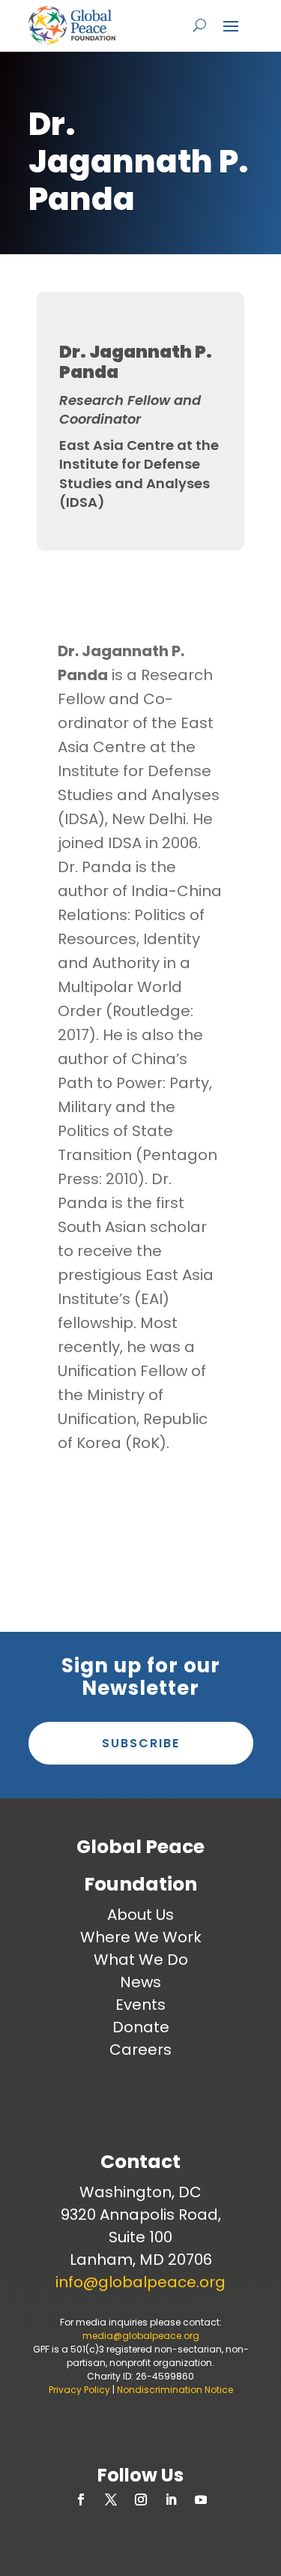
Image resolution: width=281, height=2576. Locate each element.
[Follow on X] (111, 2500)
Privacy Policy (79, 2390)
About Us (140, 1915)
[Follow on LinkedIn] (171, 2500)
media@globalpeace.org (141, 2336)
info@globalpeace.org (140, 2282)
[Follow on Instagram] (141, 2500)
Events (140, 2005)
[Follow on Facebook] (81, 2500)
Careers (140, 2050)
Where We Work (141, 1937)
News (140, 1982)
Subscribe (141, 1743)
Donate (141, 2027)
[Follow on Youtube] (201, 2500)
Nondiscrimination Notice (175, 2390)
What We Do (141, 1960)
